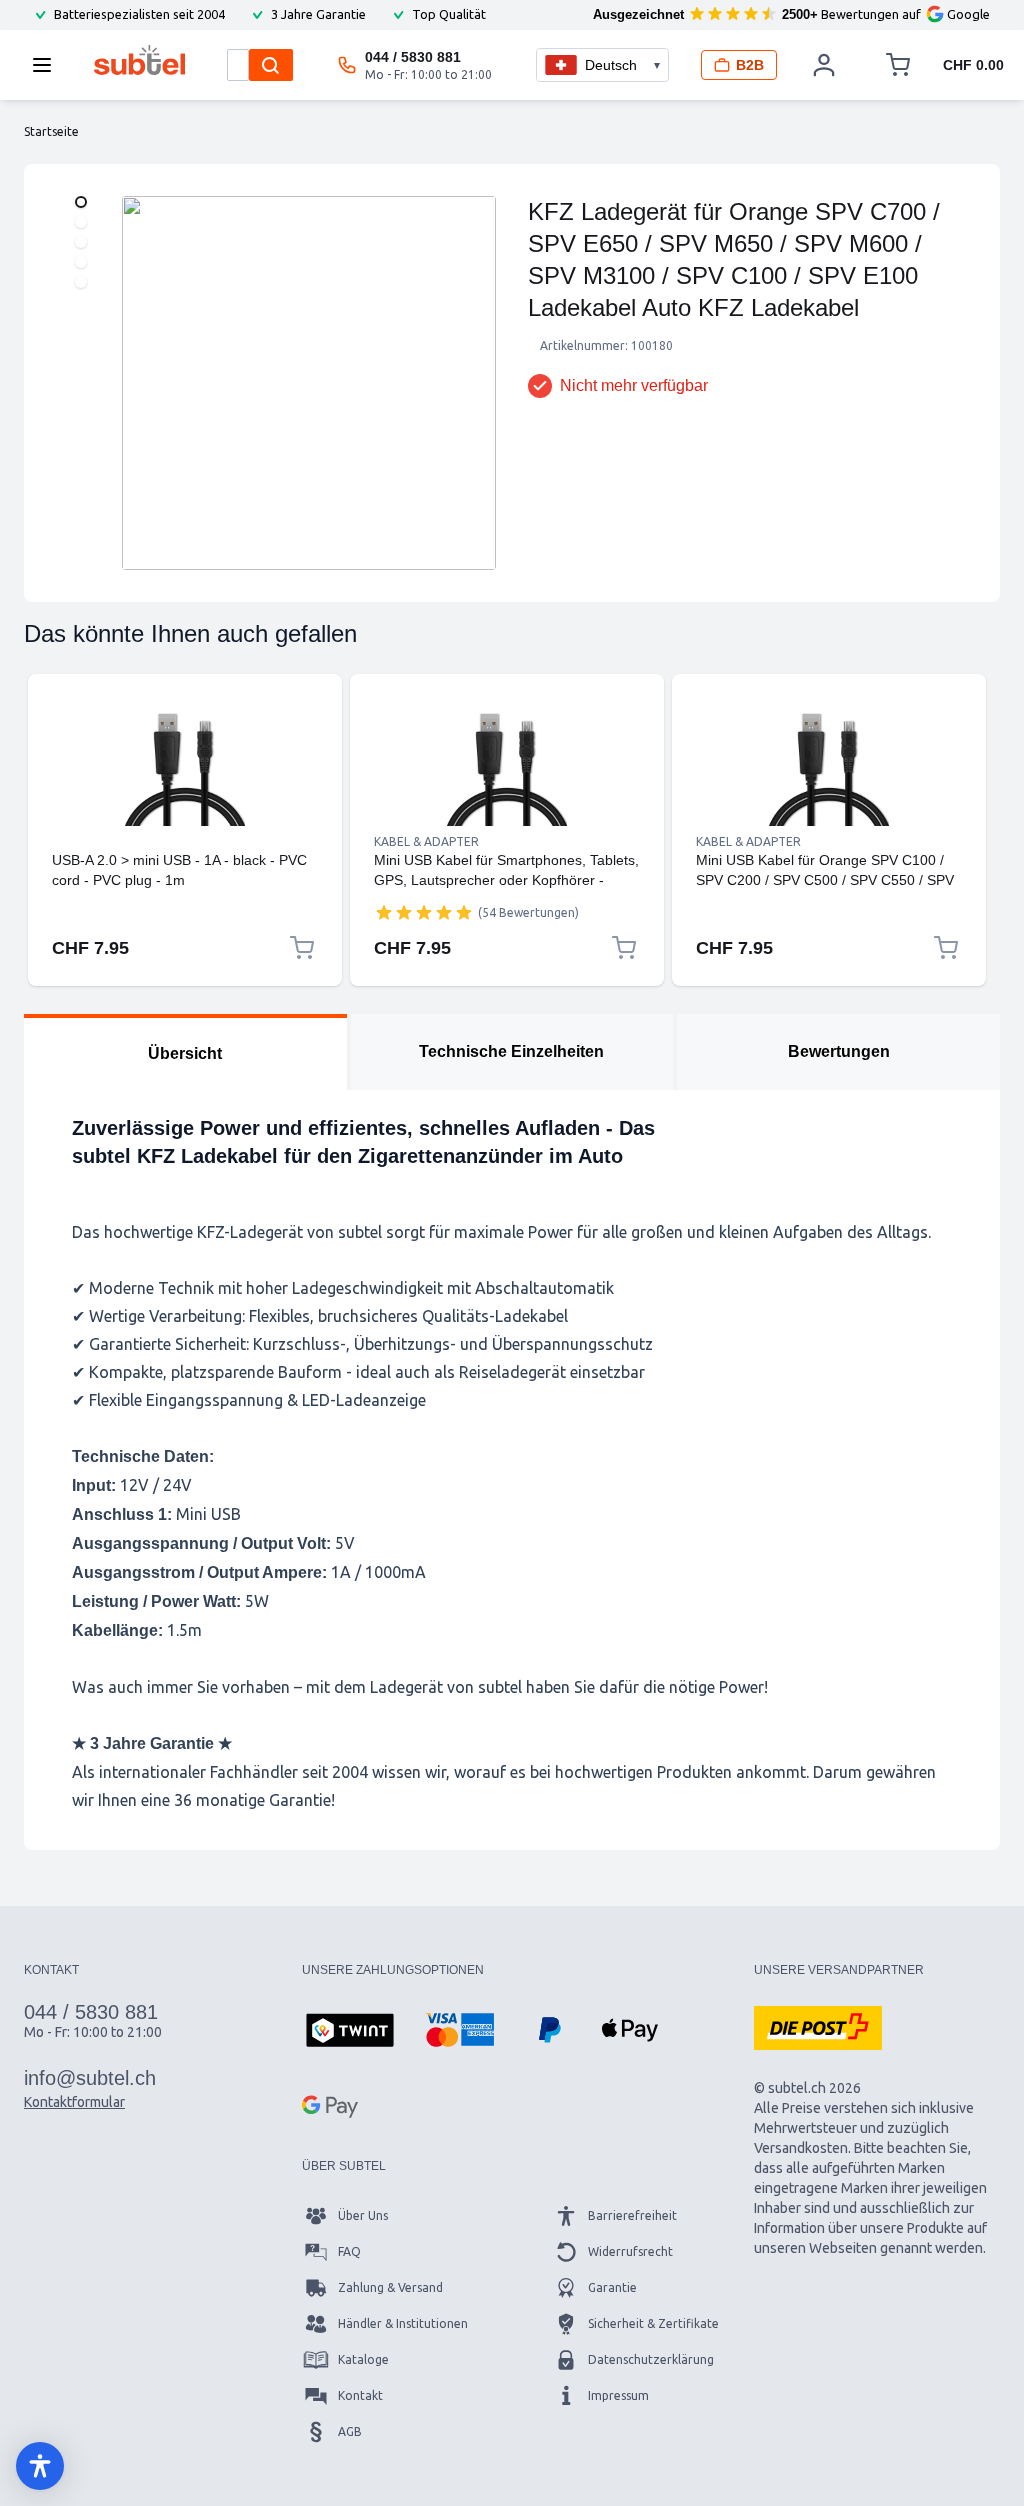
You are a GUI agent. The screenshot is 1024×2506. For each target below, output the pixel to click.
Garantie (612, 2287)
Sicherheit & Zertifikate (653, 2323)
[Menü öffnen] (48, 65)
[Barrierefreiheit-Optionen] (40, 2466)
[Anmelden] (825, 65)
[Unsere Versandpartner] (818, 2028)
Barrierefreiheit (632, 2215)
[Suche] (271, 65)
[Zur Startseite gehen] (139, 60)
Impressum (618, 2395)
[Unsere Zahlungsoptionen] (350, 2032)
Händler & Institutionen (403, 2323)
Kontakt (360, 2395)
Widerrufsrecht (630, 2251)
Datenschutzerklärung (651, 2359)
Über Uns (363, 2215)
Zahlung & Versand (390, 2287)
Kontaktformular (74, 2102)
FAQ (349, 2251)
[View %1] (81, 202)
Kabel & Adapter (426, 841)
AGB (350, 2431)
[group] (424, 912)
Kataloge (363, 2359)
